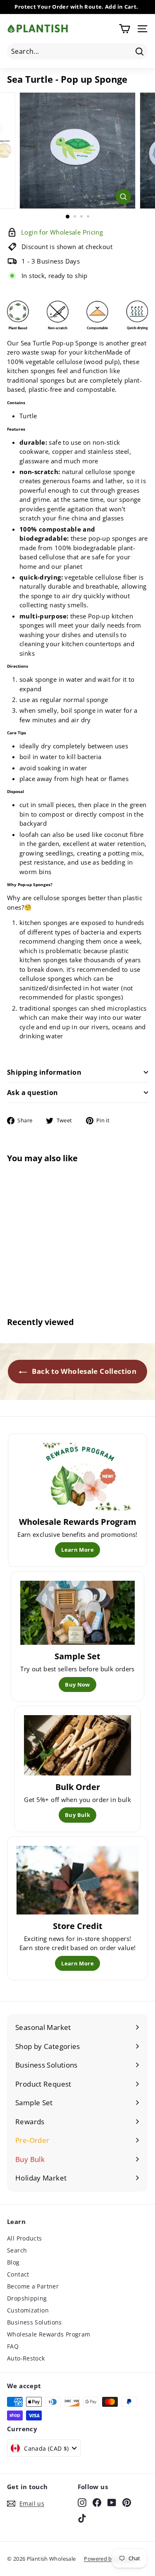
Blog (13, 2262)
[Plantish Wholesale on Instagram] (82, 2502)
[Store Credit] (77, 1880)
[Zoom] (123, 197)
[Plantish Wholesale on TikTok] (82, 2518)
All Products (25, 2238)
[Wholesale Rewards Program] (77, 1477)
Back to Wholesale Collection (83, 1371)
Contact (18, 2274)
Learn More (77, 1550)
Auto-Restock (26, 2358)
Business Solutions (35, 2322)
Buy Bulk (77, 1815)
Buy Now (77, 1685)
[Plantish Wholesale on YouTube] (112, 2502)
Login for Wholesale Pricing (32, 1268)
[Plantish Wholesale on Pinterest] (127, 2502)
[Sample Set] (77, 1613)
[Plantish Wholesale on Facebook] (97, 2502)
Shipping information (44, 1072)
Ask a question (33, 1093)
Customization (28, 2310)
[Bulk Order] (77, 1745)
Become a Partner (33, 2286)
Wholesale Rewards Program (49, 2334)
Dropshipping (27, 2298)
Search (17, 2250)
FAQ (13, 2346)
